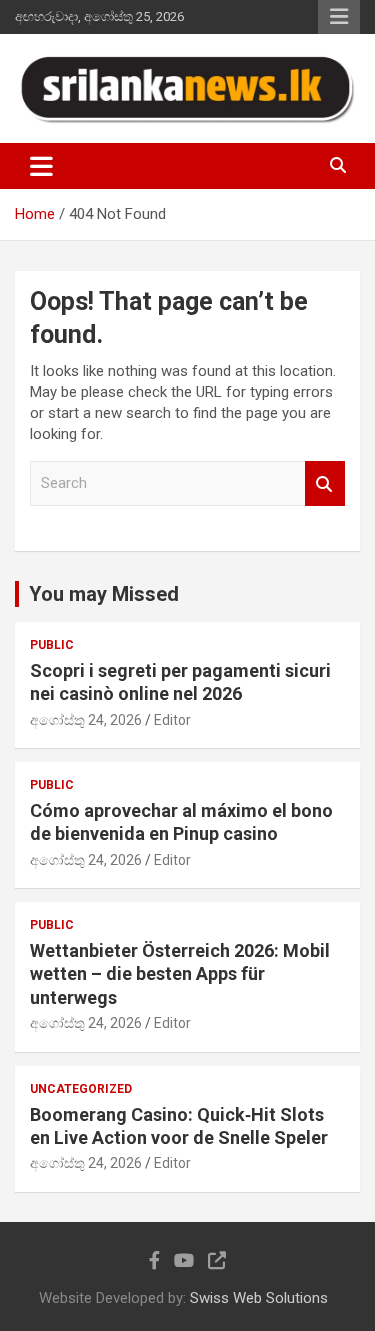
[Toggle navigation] (41, 166)
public (52, 645)
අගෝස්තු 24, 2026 (86, 720)
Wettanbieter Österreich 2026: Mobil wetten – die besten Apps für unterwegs (180, 974)
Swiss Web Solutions (259, 1298)
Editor (172, 720)
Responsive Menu (339, 17)
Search (325, 483)
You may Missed (104, 594)
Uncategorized (81, 1089)
